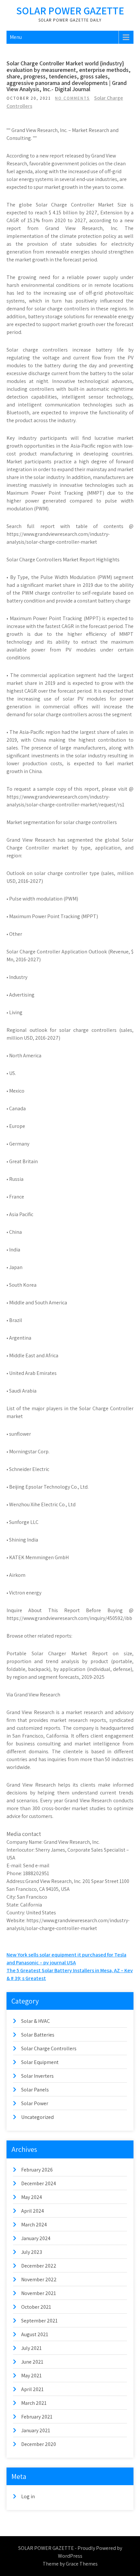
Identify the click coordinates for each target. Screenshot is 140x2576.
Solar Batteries (38, 2035)
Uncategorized (37, 2117)
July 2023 (32, 2252)
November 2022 (39, 2279)
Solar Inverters (37, 2076)
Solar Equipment (40, 2062)
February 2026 (37, 2170)
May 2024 (32, 2197)
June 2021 (32, 2362)
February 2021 (37, 2417)
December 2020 (39, 2444)
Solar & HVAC (35, 2021)
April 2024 (33, 2211)
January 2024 (36, 2238)
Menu (16, 37)
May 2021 (31, 2376)
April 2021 (32, 2389)
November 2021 (39, 2293)
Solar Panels (35, 2090)
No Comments (72, 98)
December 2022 (39, 2266)
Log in (28, 2496)
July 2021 (31, 2348)
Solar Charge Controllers (49, 2048)
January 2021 (36, 2430)
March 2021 (34, 2403)
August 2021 (35, 2334)
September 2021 (39, 2321)
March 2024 (34, 2225)
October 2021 (36, 2307)
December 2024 (39, 2183)
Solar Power (35, 2103)
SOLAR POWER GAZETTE (70, 10)
